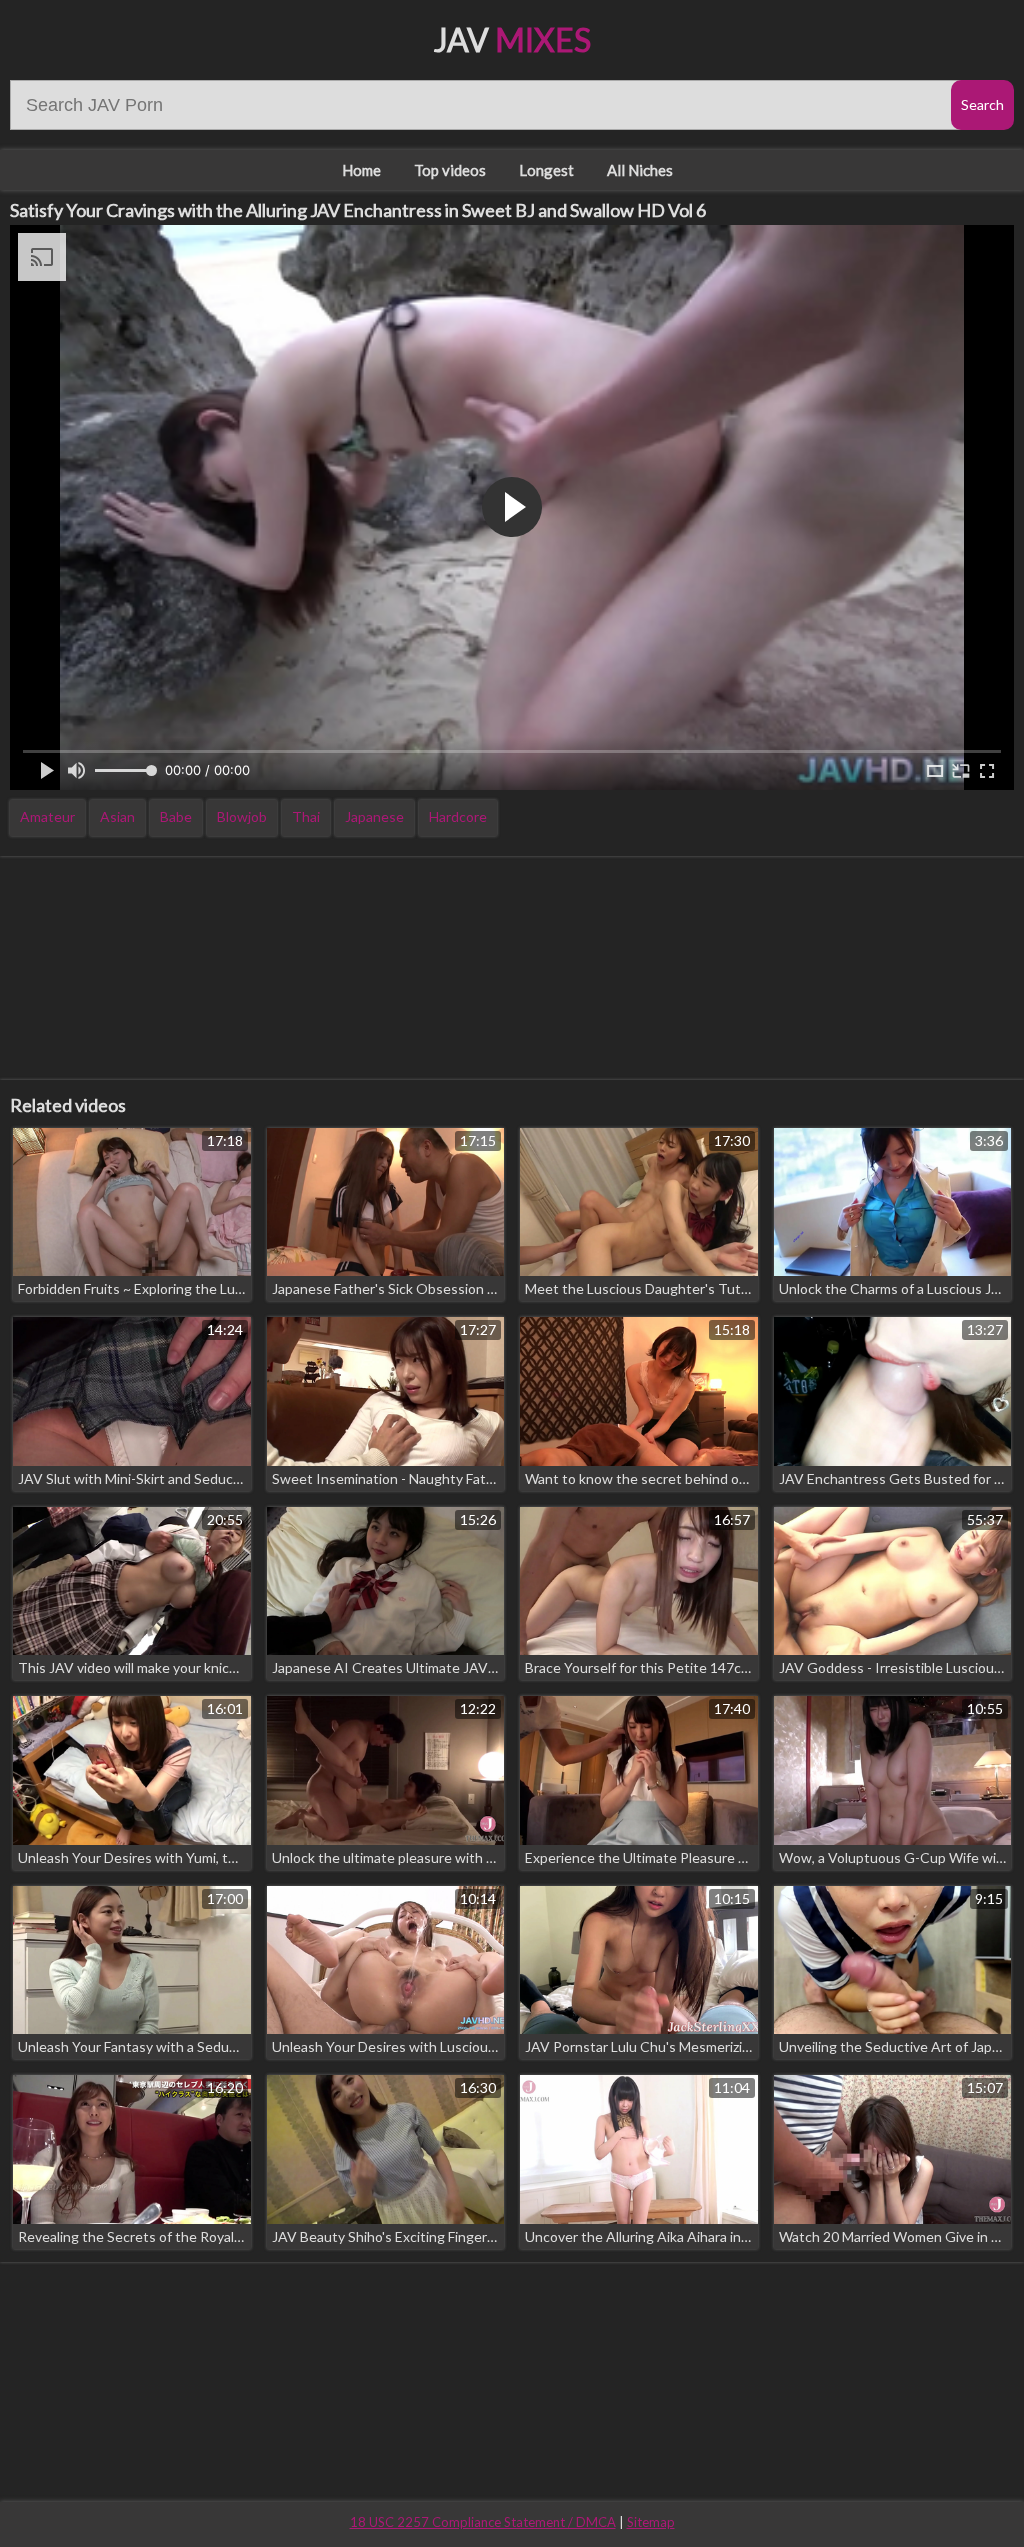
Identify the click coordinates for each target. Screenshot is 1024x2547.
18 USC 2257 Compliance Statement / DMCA (483, 2522)
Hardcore (458, 816)
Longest (546, 170)
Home (361, 170)
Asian (117, 816)
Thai (306, 816)
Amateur (47, 816)
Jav (512, 39)
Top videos (450, 170)
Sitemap (651, 2522)
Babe (176, 816)
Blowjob (242, 816)
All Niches (640, 170)
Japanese (374, 816)
